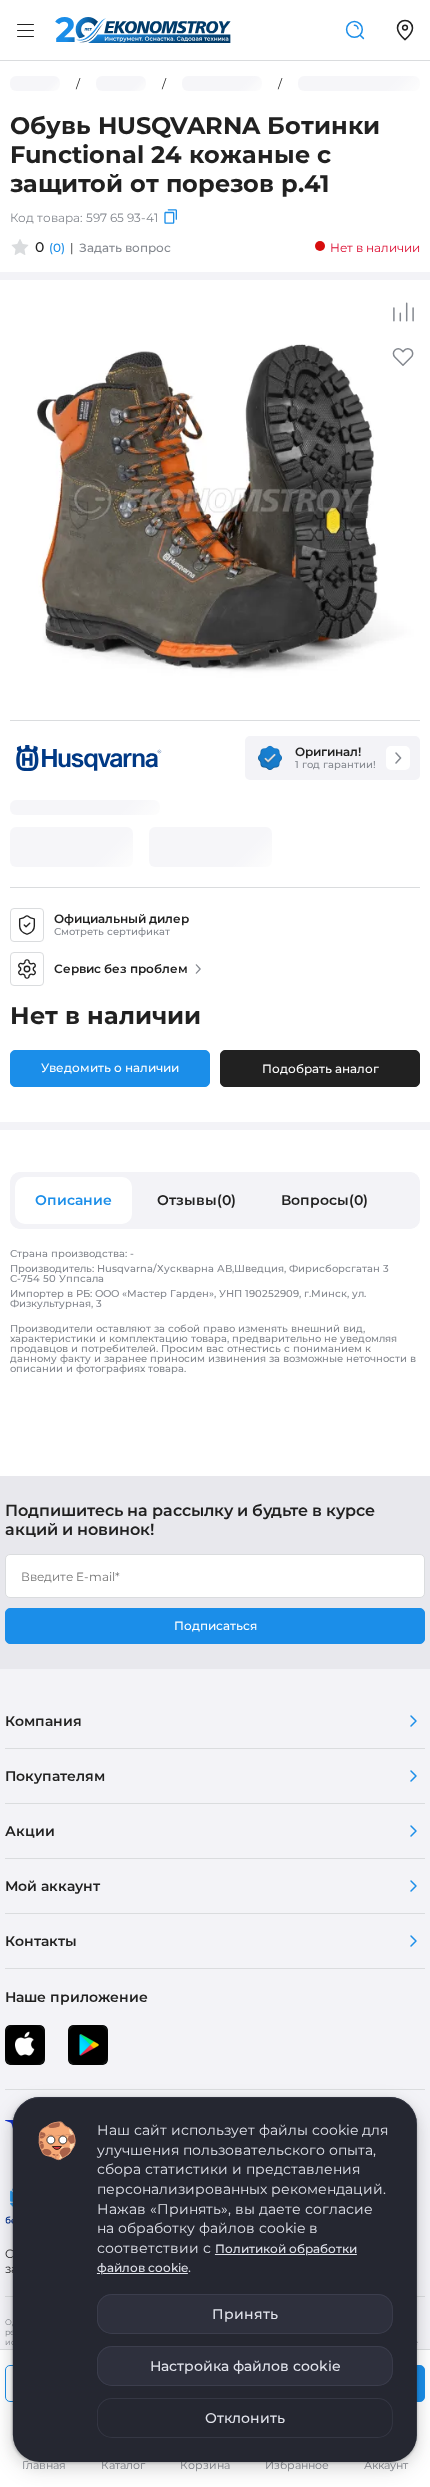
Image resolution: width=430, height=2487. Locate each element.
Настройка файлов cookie (245, 2366)
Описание (73, 1200)
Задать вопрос (125, 247)
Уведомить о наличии (110, 1067)
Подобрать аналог (320, 1068)
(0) (57, 247)
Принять (245, 2314)
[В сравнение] (403, 312)
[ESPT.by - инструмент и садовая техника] (143, 30)
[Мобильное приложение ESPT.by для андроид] (25, 2045)
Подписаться (215, 1625)
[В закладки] (403, 363)
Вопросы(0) (324, 1200)
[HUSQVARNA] (87, 758)
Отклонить (245, 2418)
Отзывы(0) (196, 1200)
